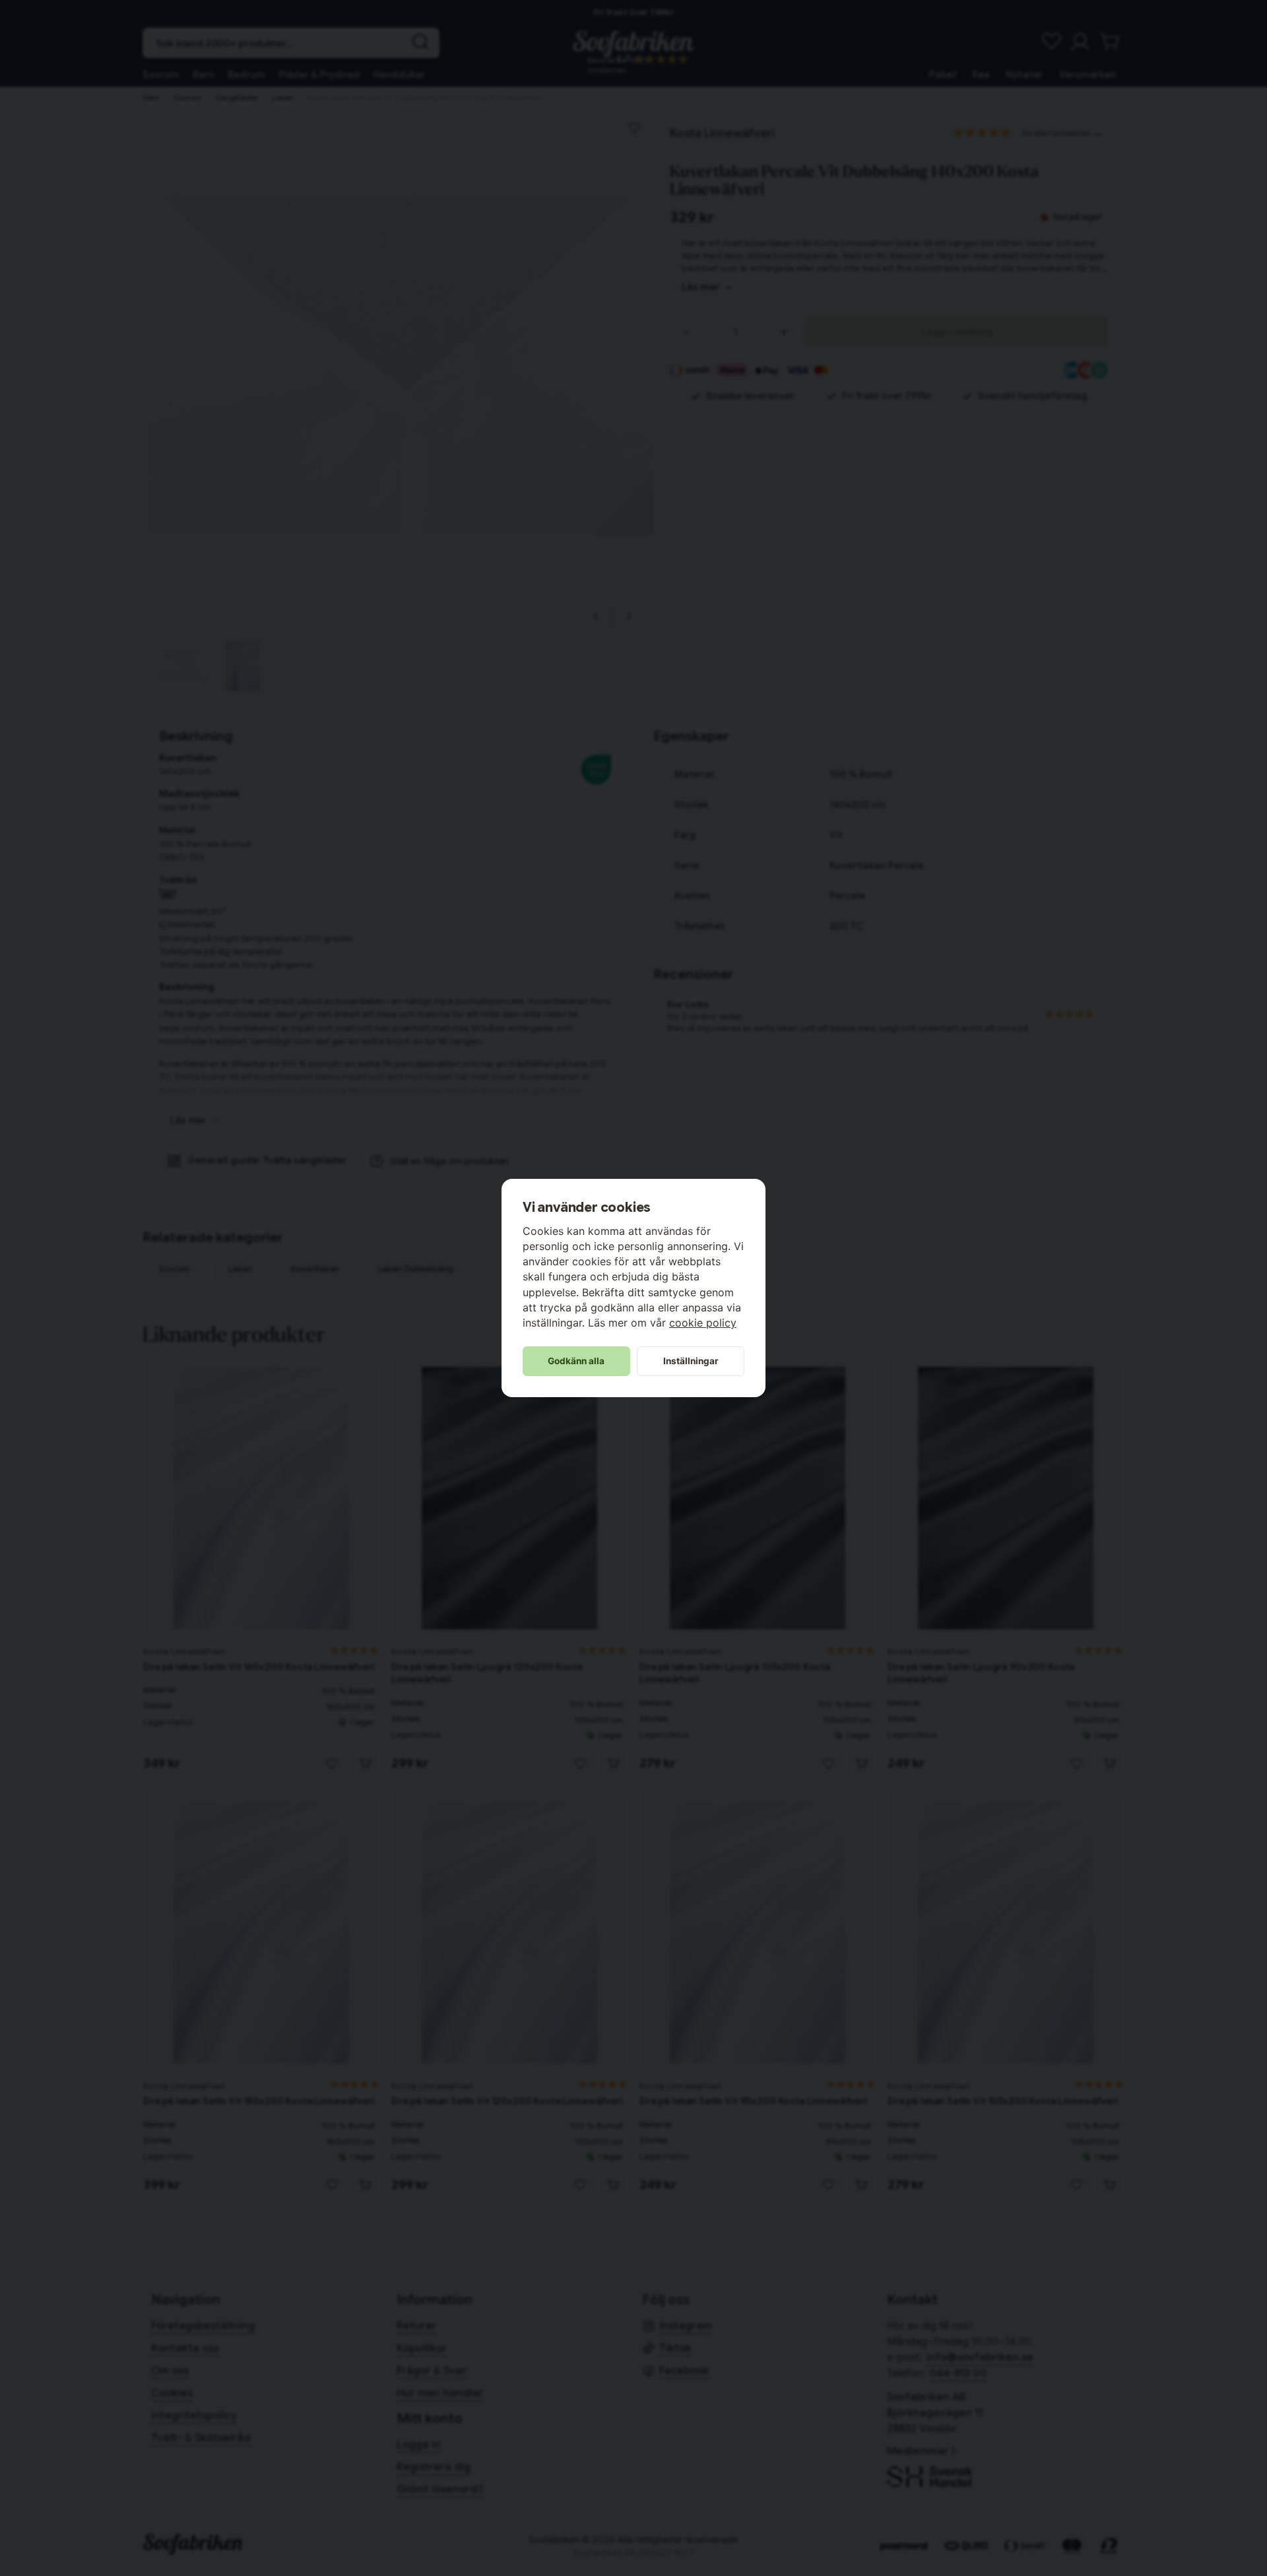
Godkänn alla (576, 1361)
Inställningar (691, 1361)
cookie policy (703, 1323)
